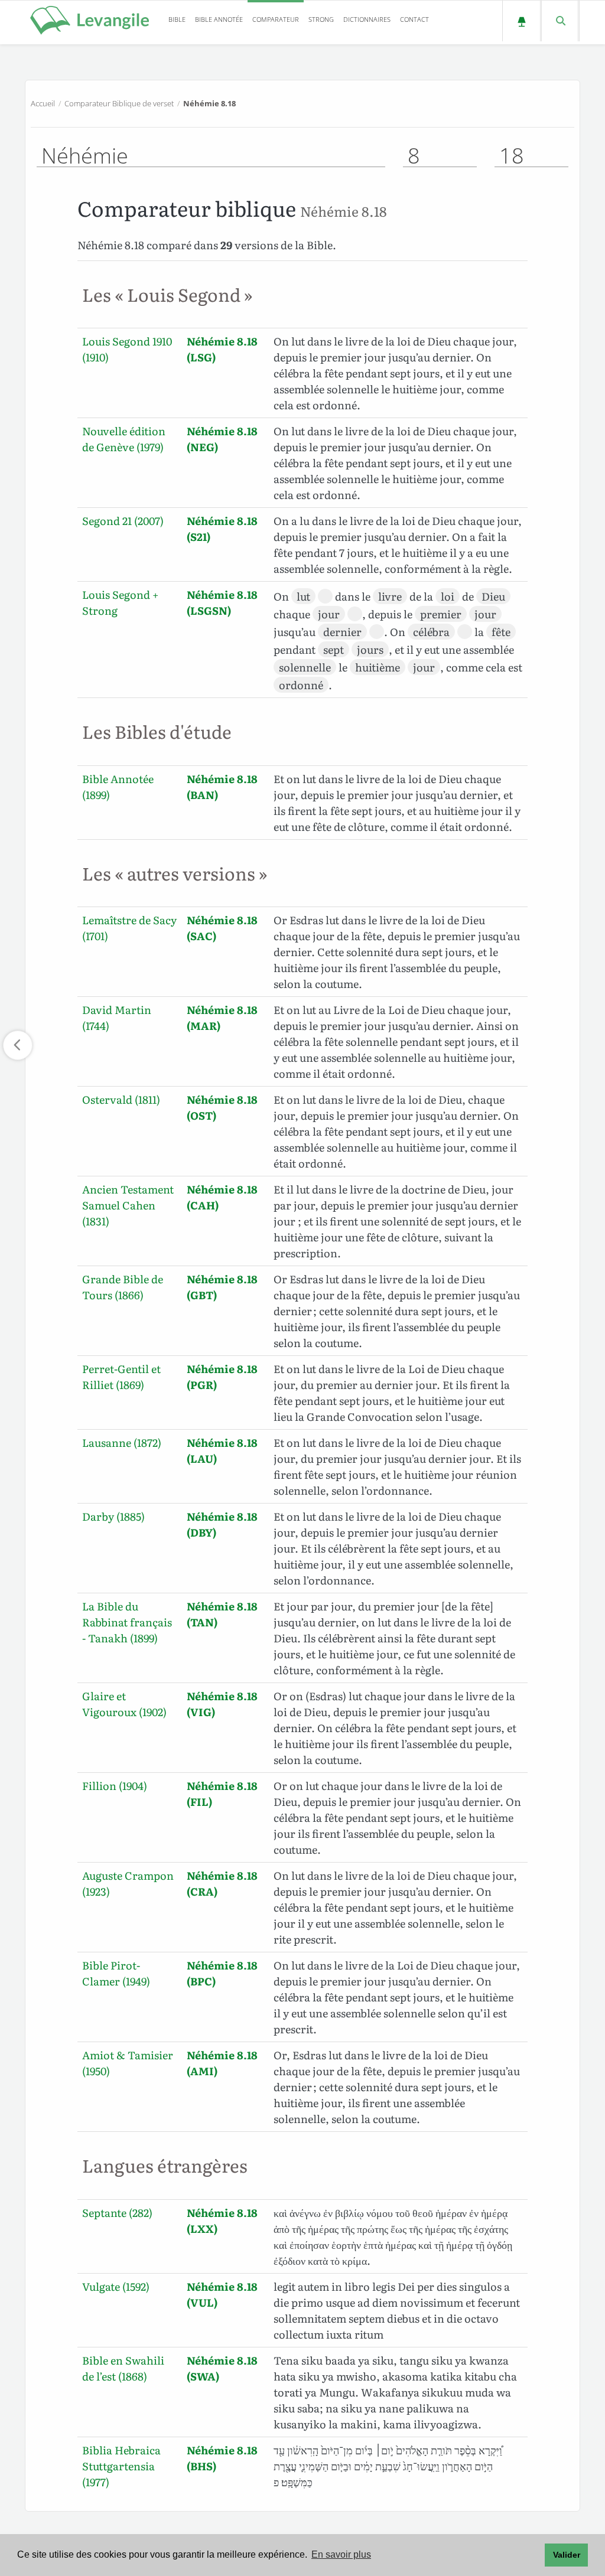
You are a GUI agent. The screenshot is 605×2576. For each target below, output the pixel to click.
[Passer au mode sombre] (521, 21)
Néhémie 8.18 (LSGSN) (222, 602)
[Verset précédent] (18, 1045)
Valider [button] (567, 2555)
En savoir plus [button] (341, 2554)
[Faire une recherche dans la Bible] (560, 21)
